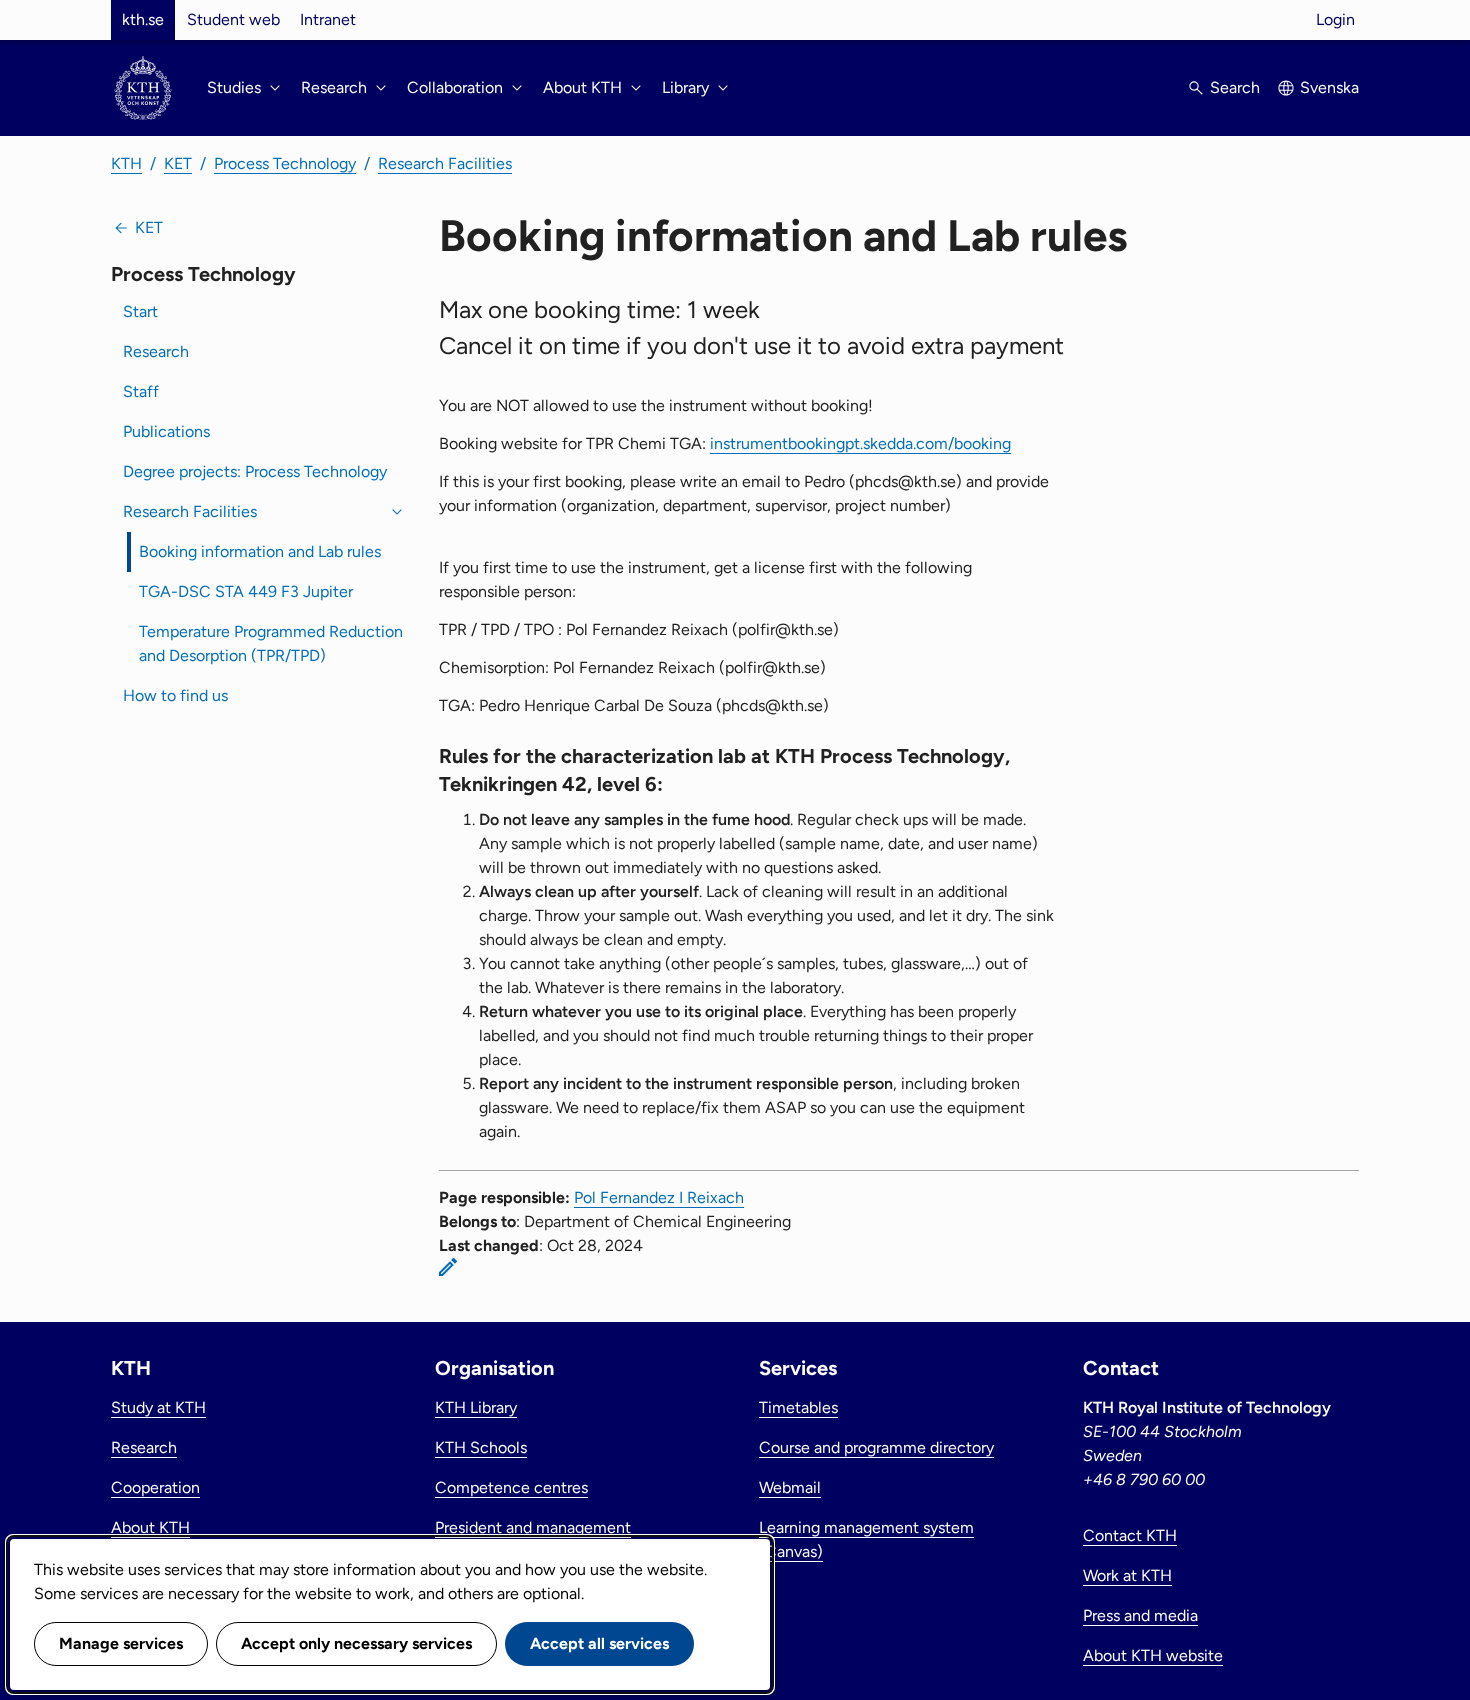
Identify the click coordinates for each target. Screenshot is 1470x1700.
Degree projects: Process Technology (255, 471)
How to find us (175, 695)
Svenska (1329, 87)
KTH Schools (481, 1447)
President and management (533, 1527)
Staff (141, 391)
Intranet (328, 19)
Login (1335, 19)
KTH (126, 163)
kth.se (143, 19)
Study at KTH (158, 1407)
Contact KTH (1130, 1535)
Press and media (1140, 1615)
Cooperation (155, 1487)
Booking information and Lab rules (260, 551)
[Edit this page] (448, 1267)
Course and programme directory (876, 1447)
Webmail (790, 1487)
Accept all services (599, 1643)
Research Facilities (445, 163)
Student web (233, 19)
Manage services (121, 1643)
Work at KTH (1127, 1575)
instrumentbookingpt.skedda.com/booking (860, 443)
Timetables (798, 1407)
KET (178, 163)
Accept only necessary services (356, 1643)
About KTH (150, 1527)
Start (140, 311)
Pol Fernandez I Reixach (659, 1197)
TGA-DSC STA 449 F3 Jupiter (246, 591)
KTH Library (476, 1407)
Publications (166, 431)
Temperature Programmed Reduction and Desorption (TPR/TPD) (271, 643)
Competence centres (511, 1487)
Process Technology (285, 163)
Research (156, 351)
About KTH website (1153, 1655)
